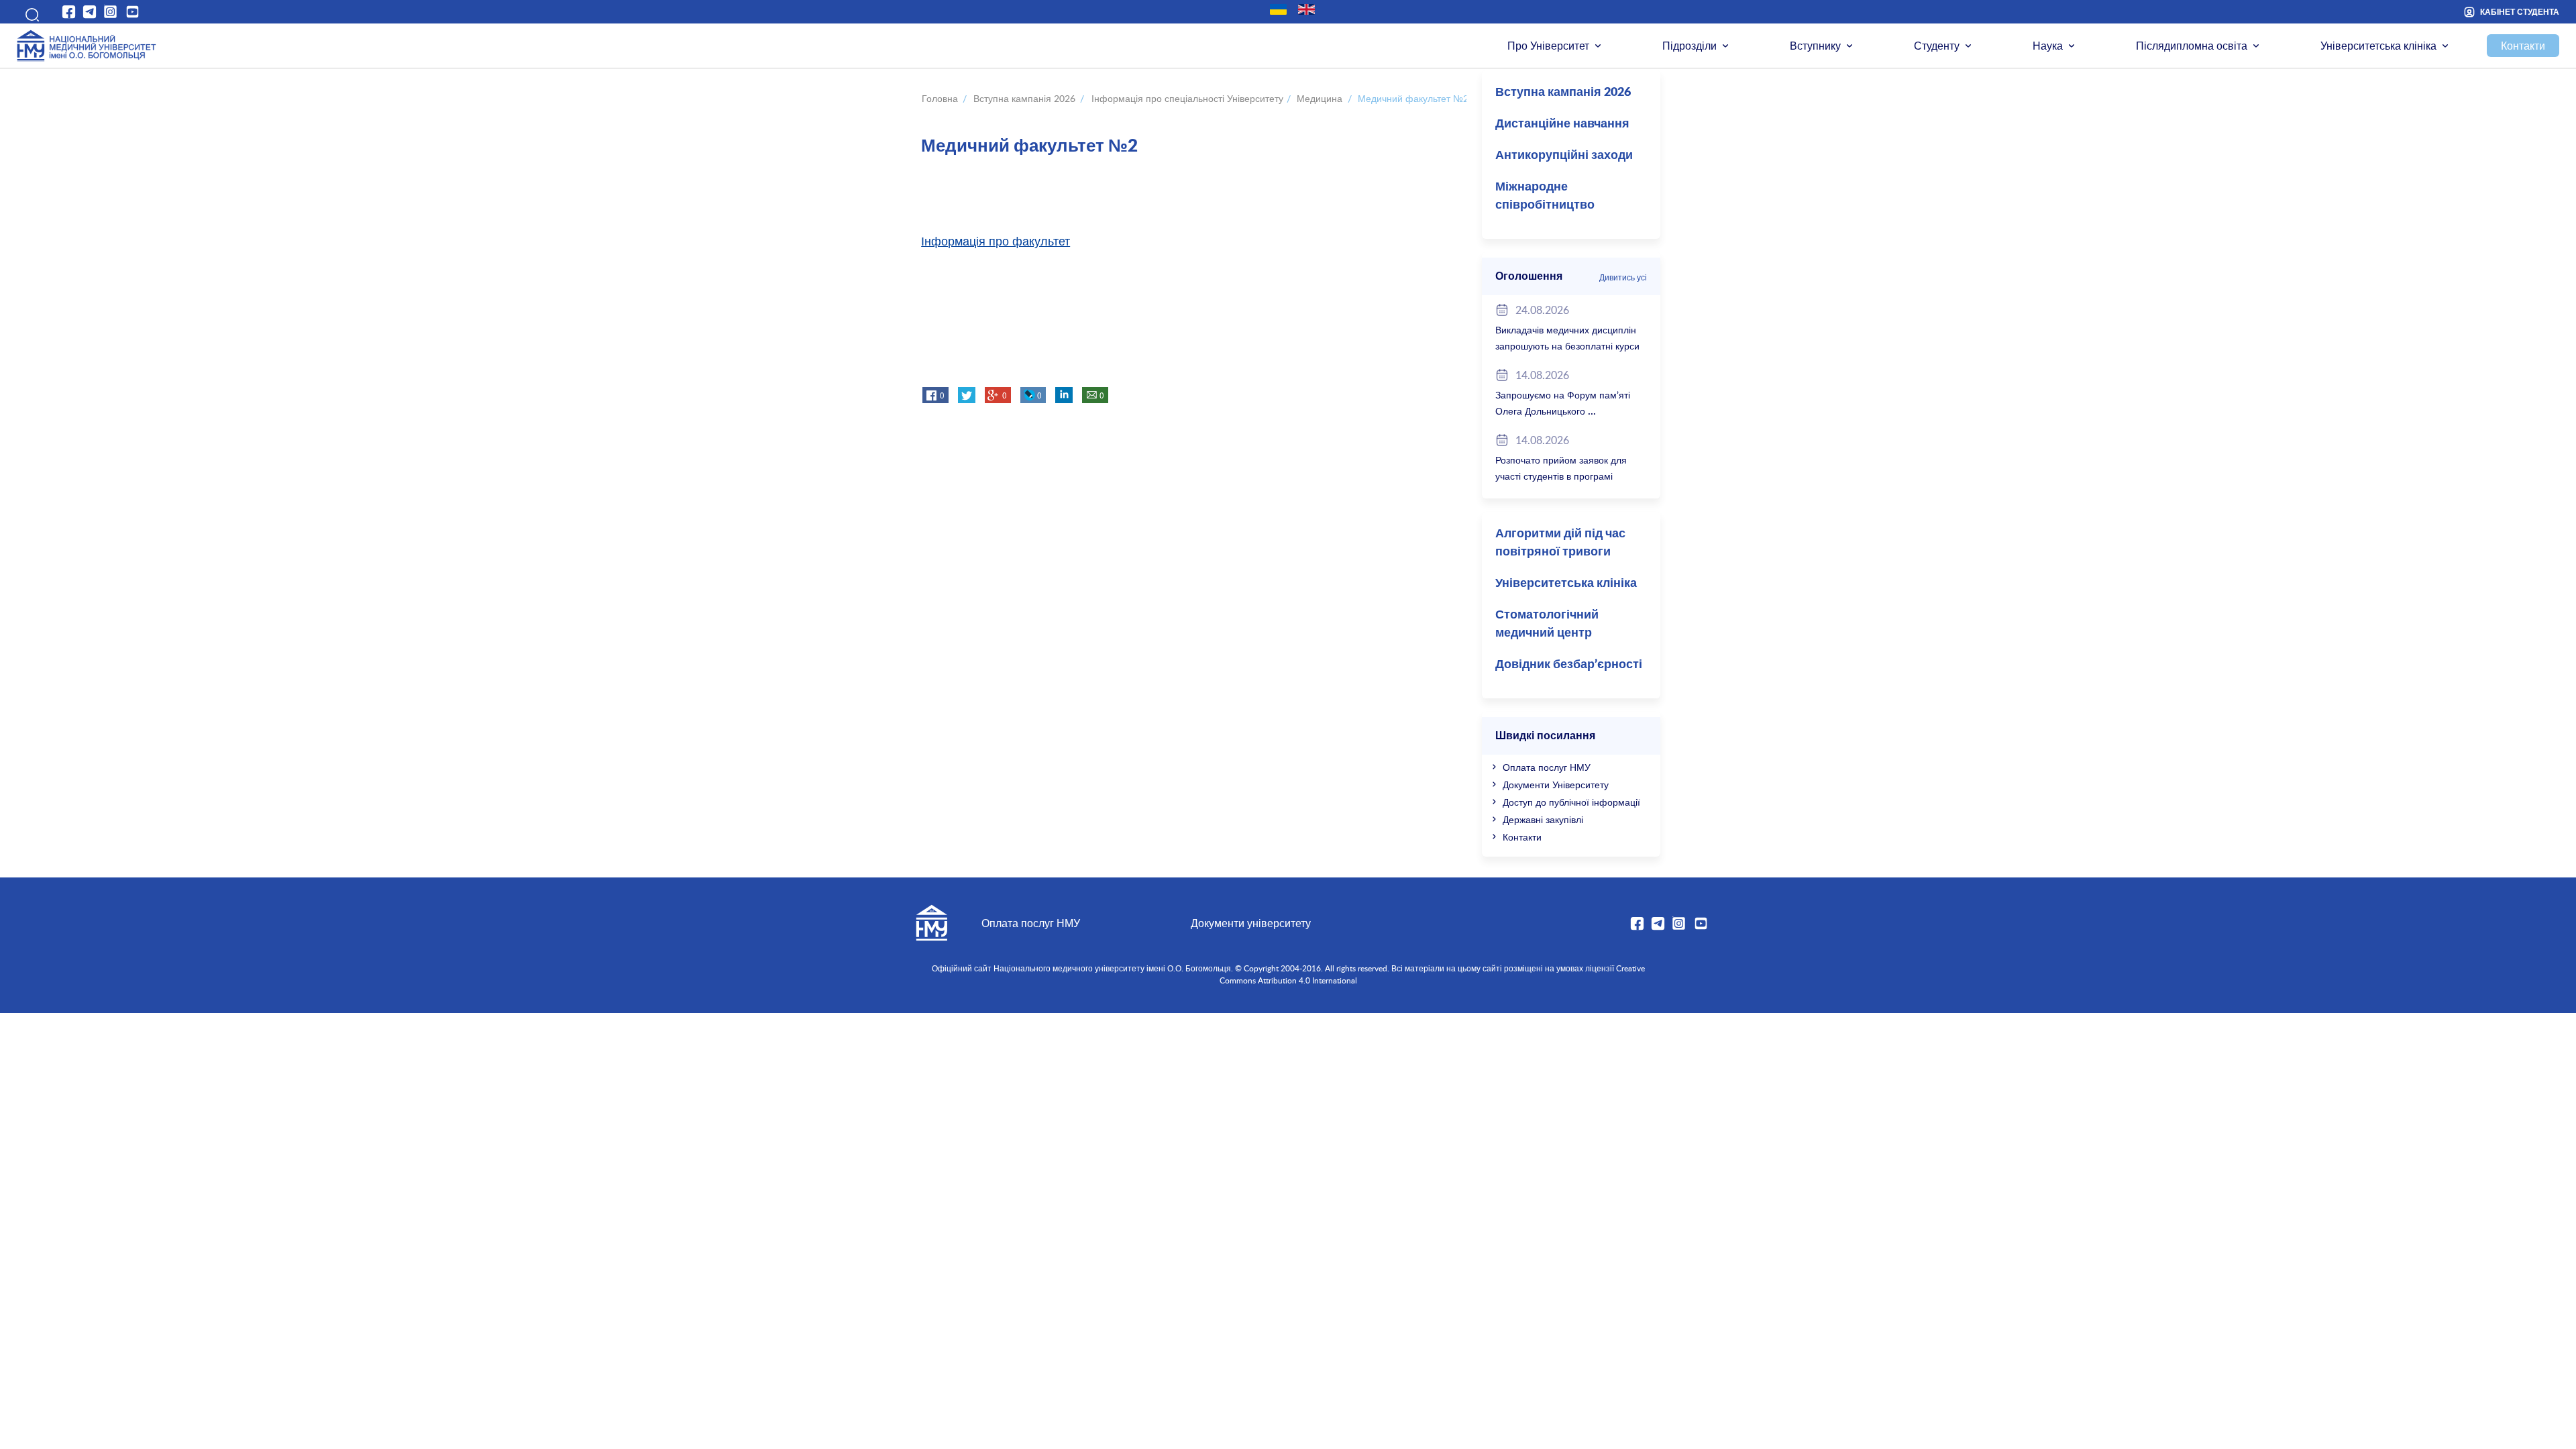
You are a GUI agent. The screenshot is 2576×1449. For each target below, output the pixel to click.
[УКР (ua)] (1278, 9)
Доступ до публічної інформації (1571, 802)
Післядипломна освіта (2192, 46)
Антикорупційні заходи (1564, 156)
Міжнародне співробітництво (1545, 196)
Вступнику (1815, 46)
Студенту (1937, 46)
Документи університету (1251, 923)
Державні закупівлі (1543, 819)
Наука (2048, 46)
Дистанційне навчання (1562, 124)
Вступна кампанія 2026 (1563, 93)
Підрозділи (1689, 46)
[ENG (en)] (1306, 9)
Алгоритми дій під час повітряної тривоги (1560, 543)
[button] (28, 12)
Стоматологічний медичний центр (1547, 624)
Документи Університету (1556, 785)
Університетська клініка (2378, 46)
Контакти (2523, 46)
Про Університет (1548, 46)
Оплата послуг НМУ (1547, 767)
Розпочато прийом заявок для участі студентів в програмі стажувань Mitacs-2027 (1561, 476)
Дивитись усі (1623, 277)
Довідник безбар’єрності (1569, 665)
